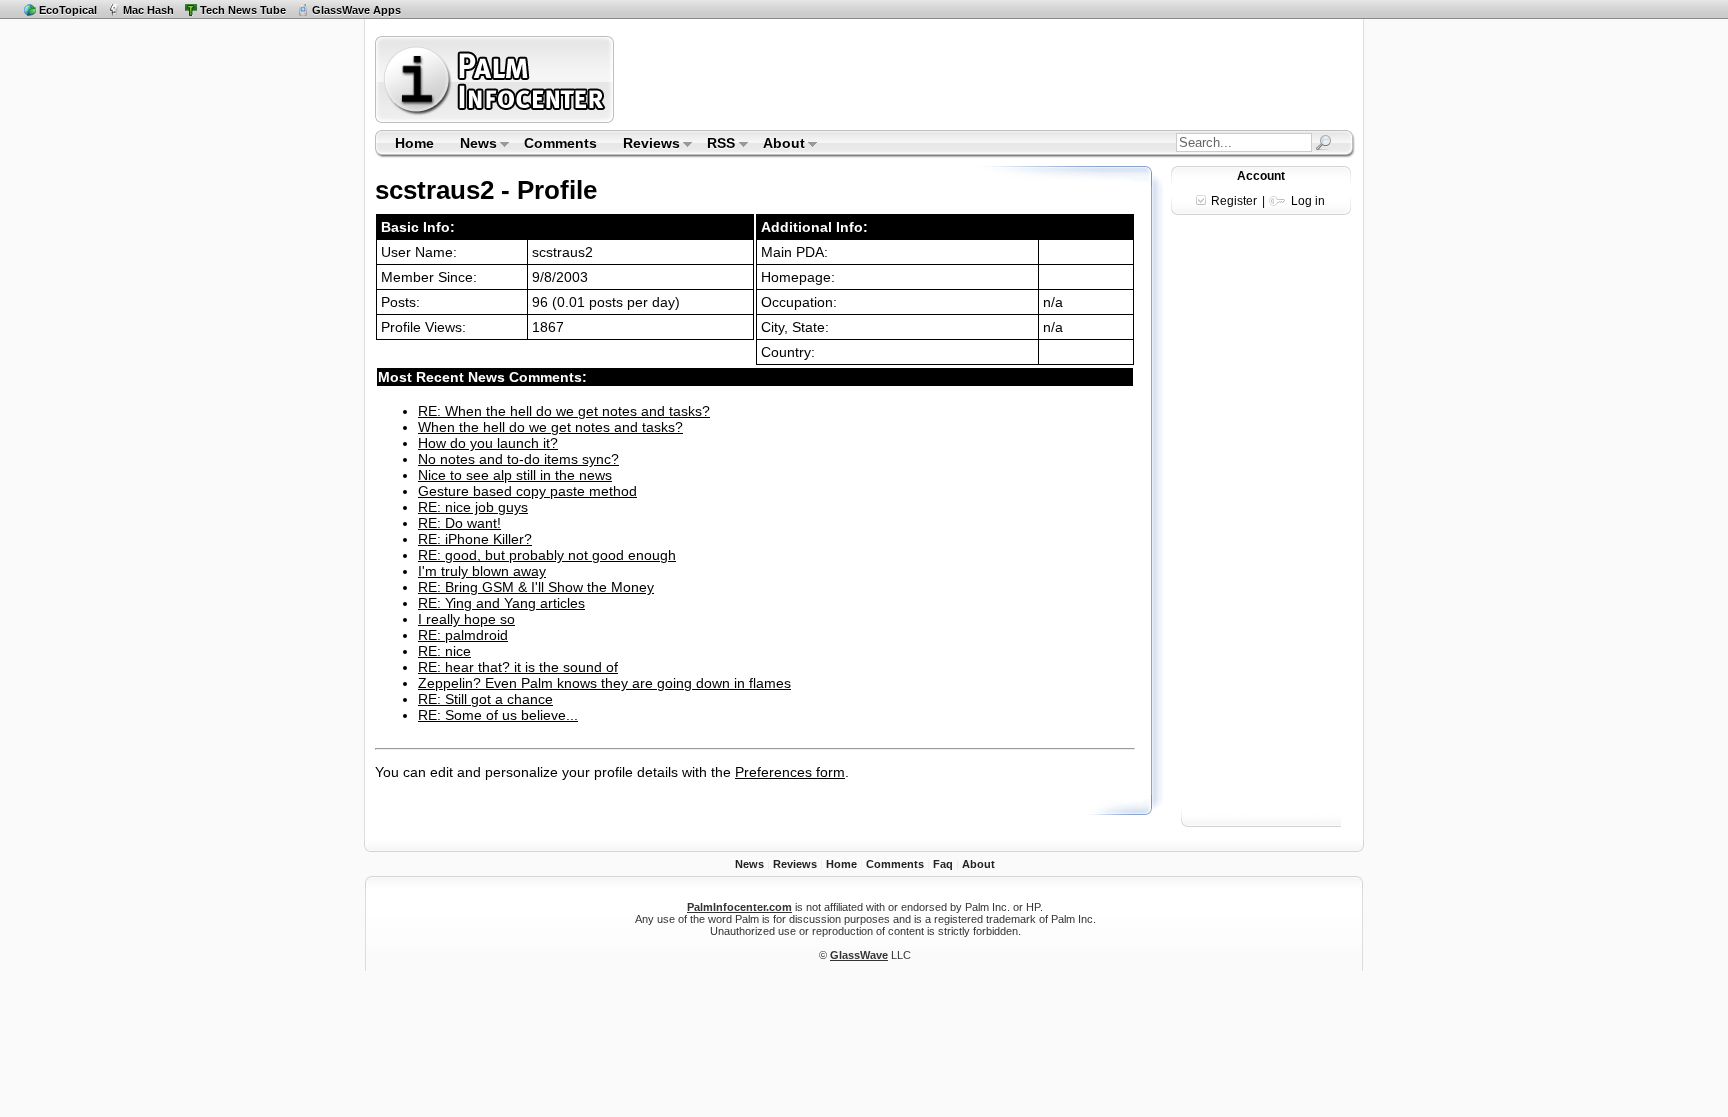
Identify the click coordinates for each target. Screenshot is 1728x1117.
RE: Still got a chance (485, 699)
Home (414, 143)
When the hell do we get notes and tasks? (550, 427)
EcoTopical (68, 10)
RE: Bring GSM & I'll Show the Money (536, 587)
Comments (560, 143)
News (472, 145)
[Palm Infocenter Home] (496, 118)
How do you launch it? (488, 443)
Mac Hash (148, 10)
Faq (943, 864)
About (777, 145)
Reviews (645, 145)
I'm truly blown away (482, 571)
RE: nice (444, 651)
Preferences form (790, 772)
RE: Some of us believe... (498, 715)
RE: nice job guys (473, 507)
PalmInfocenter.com (739, 907)
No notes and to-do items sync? (518, 459)
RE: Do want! (459, 523)
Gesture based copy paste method (527, 491)
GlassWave (859, 955)
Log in (1308, 201)
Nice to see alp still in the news (515, 475)
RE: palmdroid (463, 635)
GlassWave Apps (356, 10)
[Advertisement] (987, 79)
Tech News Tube (243, 10)
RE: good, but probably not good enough (547, 555)
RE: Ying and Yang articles (501, 603)
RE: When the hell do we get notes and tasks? (564, 411)
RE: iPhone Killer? (475, 539)
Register (1234, 201)
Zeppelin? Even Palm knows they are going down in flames (604, 683)
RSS (715, 145)
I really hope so (466, 619)
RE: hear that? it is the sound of (518, 667)
